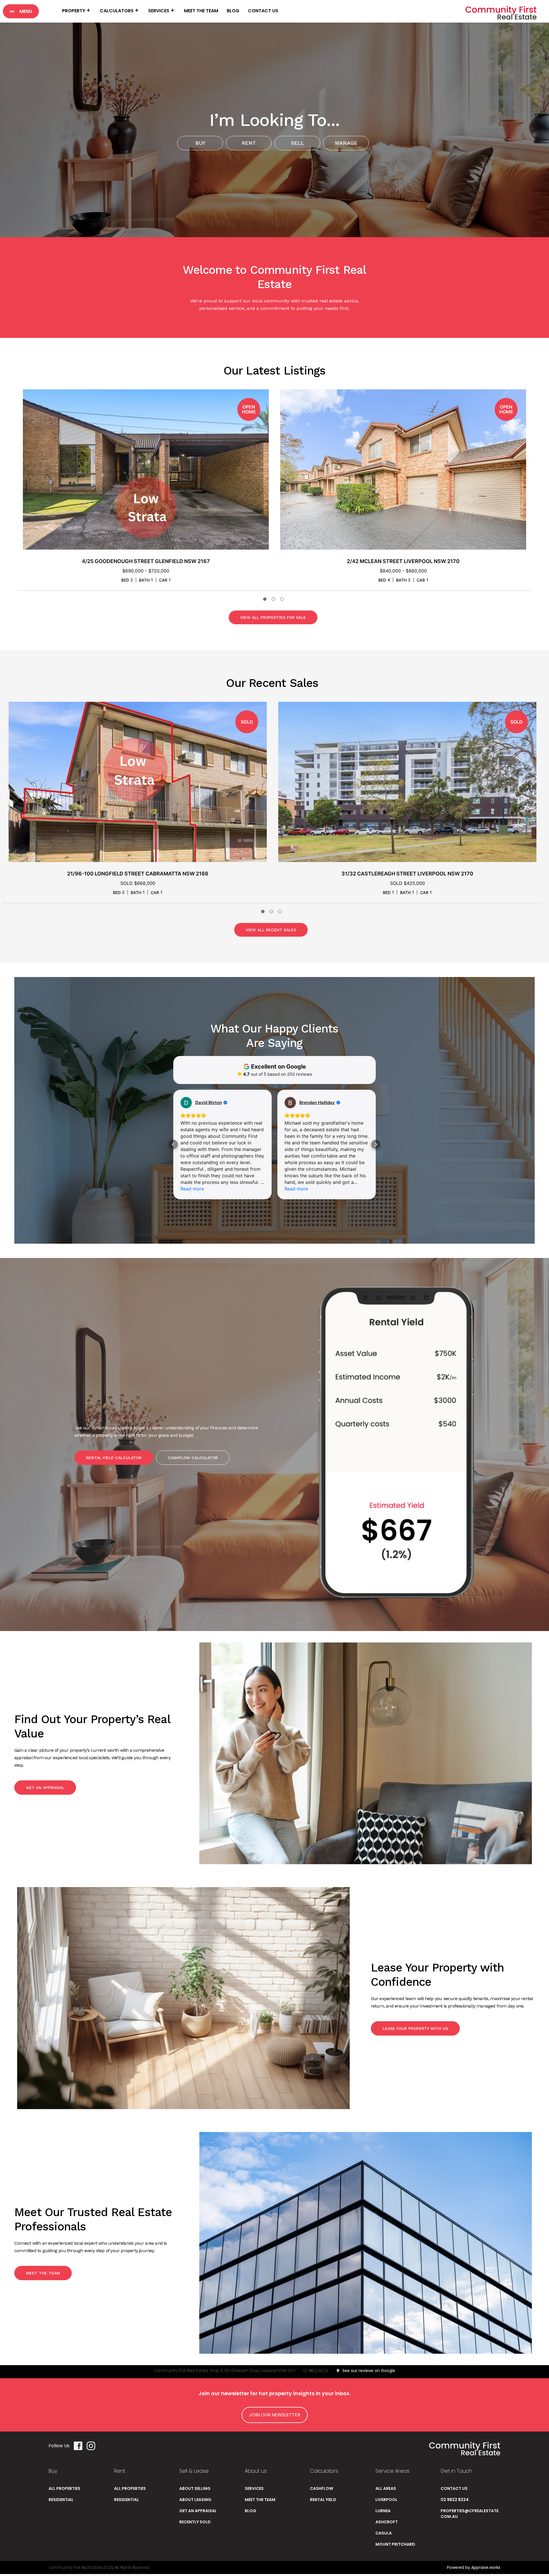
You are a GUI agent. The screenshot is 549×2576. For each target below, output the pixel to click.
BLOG (250, 2511)
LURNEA (383, 2511)
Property (74, 11)
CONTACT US (454, 2488)
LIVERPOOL (386, 2500)
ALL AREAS (386, 2488)
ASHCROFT (387, 2522)
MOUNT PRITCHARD (395, 2544)
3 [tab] (283, 600)
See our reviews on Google (368, 2371)
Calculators (117, 11)
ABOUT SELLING (195, 2488)
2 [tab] (274, 600)
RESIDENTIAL (61, 2500)
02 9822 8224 (316, 2371)
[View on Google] (186, 1103)
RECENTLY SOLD (195, 2522)
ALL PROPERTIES (64, 2488)
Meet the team (201, 11)
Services (159, 11)
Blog (233, 11)
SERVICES (254, 2488)
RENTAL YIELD (323, 2500)
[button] (21, 11)
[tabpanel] (146, 490)
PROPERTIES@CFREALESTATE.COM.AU (470, 2514)
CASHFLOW (322, 2488)
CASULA (384, 2533)
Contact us (263, 11)
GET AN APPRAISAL (198, 2511)
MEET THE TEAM (260, 2500)
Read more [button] (192, 1189)
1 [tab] (266, 600)
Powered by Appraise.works (474, 2567)
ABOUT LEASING (195, 2500)
